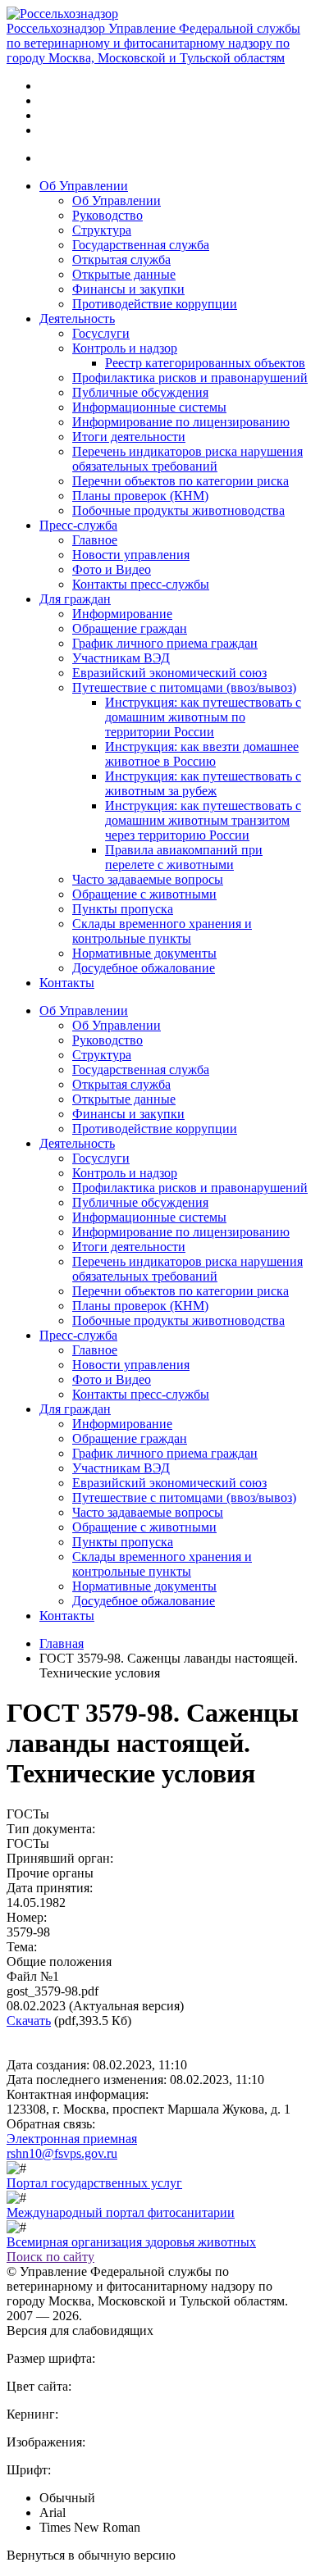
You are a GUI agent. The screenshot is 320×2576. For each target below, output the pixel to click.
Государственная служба (141, 245)
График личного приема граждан (165, 643)
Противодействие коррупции (155, 304)
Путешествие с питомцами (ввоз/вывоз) (184, 687)
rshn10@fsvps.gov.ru (62, 2153)
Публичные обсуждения (140, 392)
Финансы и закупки (128, 289)
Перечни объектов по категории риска (181, 481)
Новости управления (131, 555)
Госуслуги (101, 333)
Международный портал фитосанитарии (121, 2212)
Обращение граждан (130, 628)
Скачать (29, 2021)
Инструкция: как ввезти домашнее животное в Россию (202, 754)
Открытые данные (124, 274)
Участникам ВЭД (121, 658)
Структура (102, 230)
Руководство (107, 215)
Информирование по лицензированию (181, 422)
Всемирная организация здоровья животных (131, 2242)
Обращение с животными (144, 894)
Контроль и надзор (125, 348)
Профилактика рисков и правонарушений (190, 378)
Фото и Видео (112, 569)
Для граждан (75, 599)
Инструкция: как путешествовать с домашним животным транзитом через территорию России (203, 820)
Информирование (122, 614)
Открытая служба (121, 259)
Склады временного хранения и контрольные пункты (162, 931)
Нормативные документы (144, 953)
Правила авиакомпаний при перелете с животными (184, 857)
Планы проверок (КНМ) (140, 496)
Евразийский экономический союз (169, 673)
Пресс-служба (78, 525)
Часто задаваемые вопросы (148, 879)
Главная (62, 1643)
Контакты (67, 983)
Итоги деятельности (129, 437)
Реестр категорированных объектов (205, 363)
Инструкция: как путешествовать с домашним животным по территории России (203, 717)
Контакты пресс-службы (141, 584)
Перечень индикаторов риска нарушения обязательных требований (187, 459)
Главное (95, 540)
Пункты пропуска (123, 909)
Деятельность (77, 319)
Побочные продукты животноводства (178, 510)
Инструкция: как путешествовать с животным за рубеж (203, 783)
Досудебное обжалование (144, 968)
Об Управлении (84, 186)
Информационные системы (149, 407)
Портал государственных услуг (94, 2183)
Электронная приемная (72, 2139)
